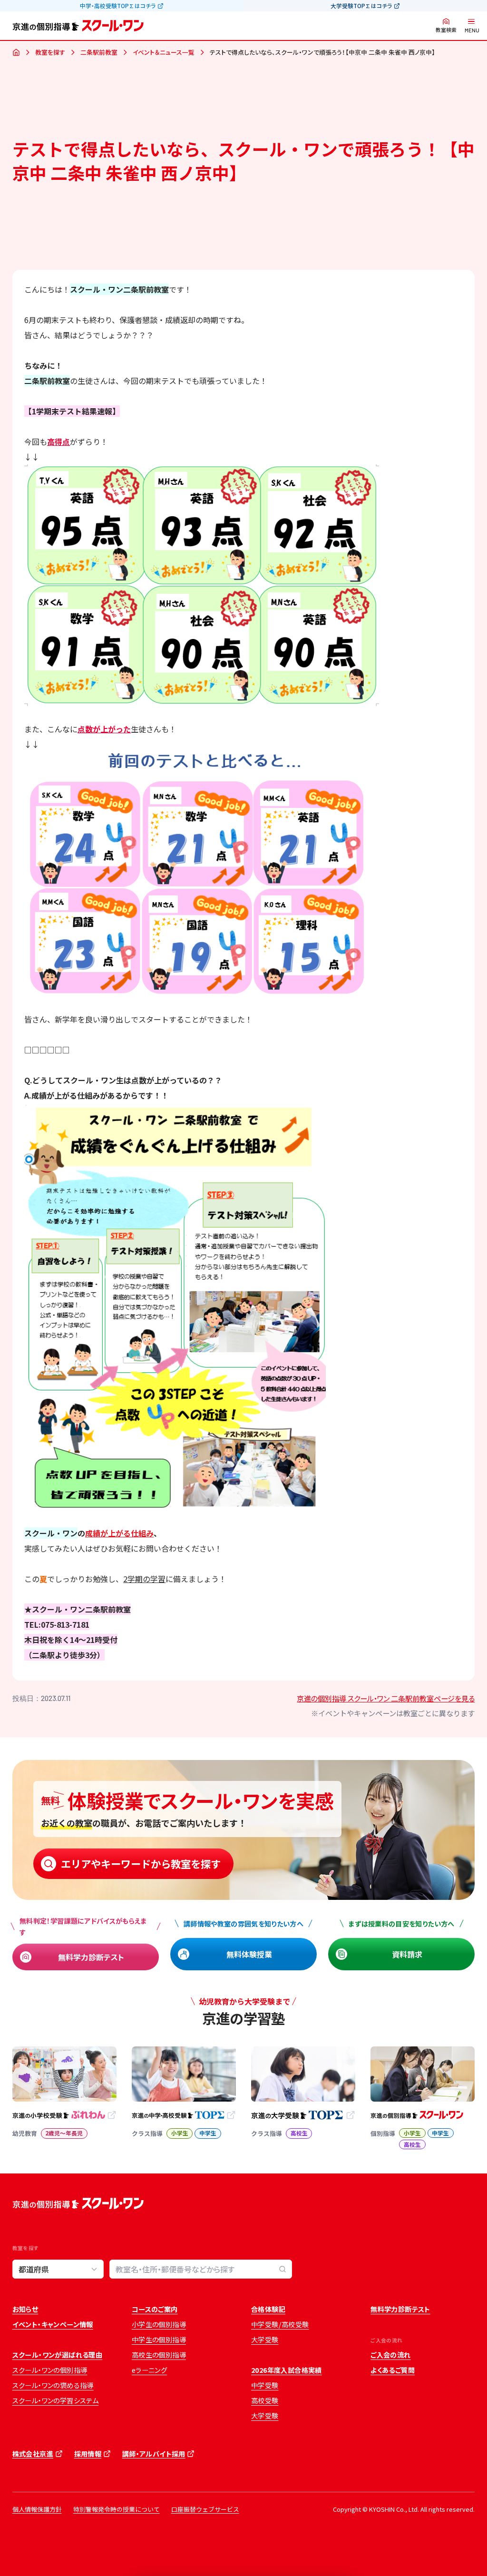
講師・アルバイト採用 (154, 2454)
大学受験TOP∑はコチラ (361, 6)
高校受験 (265, 2400)
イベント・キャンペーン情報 (53, 2324)
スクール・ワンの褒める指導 (53, 2385)
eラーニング (149, 2370)
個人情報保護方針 (37, 2509)
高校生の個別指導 (159, 2355)
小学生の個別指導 (159, 2324)
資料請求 (407, 1954)
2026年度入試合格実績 (287, 2370)
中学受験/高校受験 (280, 2324)
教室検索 (446, 30)
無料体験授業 (249, 1954)
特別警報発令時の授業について (117, 2509)
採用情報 (88, 2454)
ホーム (16, 53)
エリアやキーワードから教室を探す (141, 1863)
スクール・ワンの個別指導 (50, 2370)
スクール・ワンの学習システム (56, 2400)
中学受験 (265, 2385)
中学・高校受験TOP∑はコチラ (118, 6)
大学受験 (265, 2340)
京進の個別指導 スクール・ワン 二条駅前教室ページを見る (386, 1698)
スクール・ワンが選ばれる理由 (58, 2355)
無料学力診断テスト (91, 1957)
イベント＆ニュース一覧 (164, 52)
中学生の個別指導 (159, 2340)
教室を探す (50, 52)
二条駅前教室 (99, 52)
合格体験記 (268, 2309)
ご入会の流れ (390, 2355)
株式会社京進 (33, 2454)
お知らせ (25, 2309)
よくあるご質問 (393, 2370)
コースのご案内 (155, 2309)
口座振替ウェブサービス (205, 2509)
